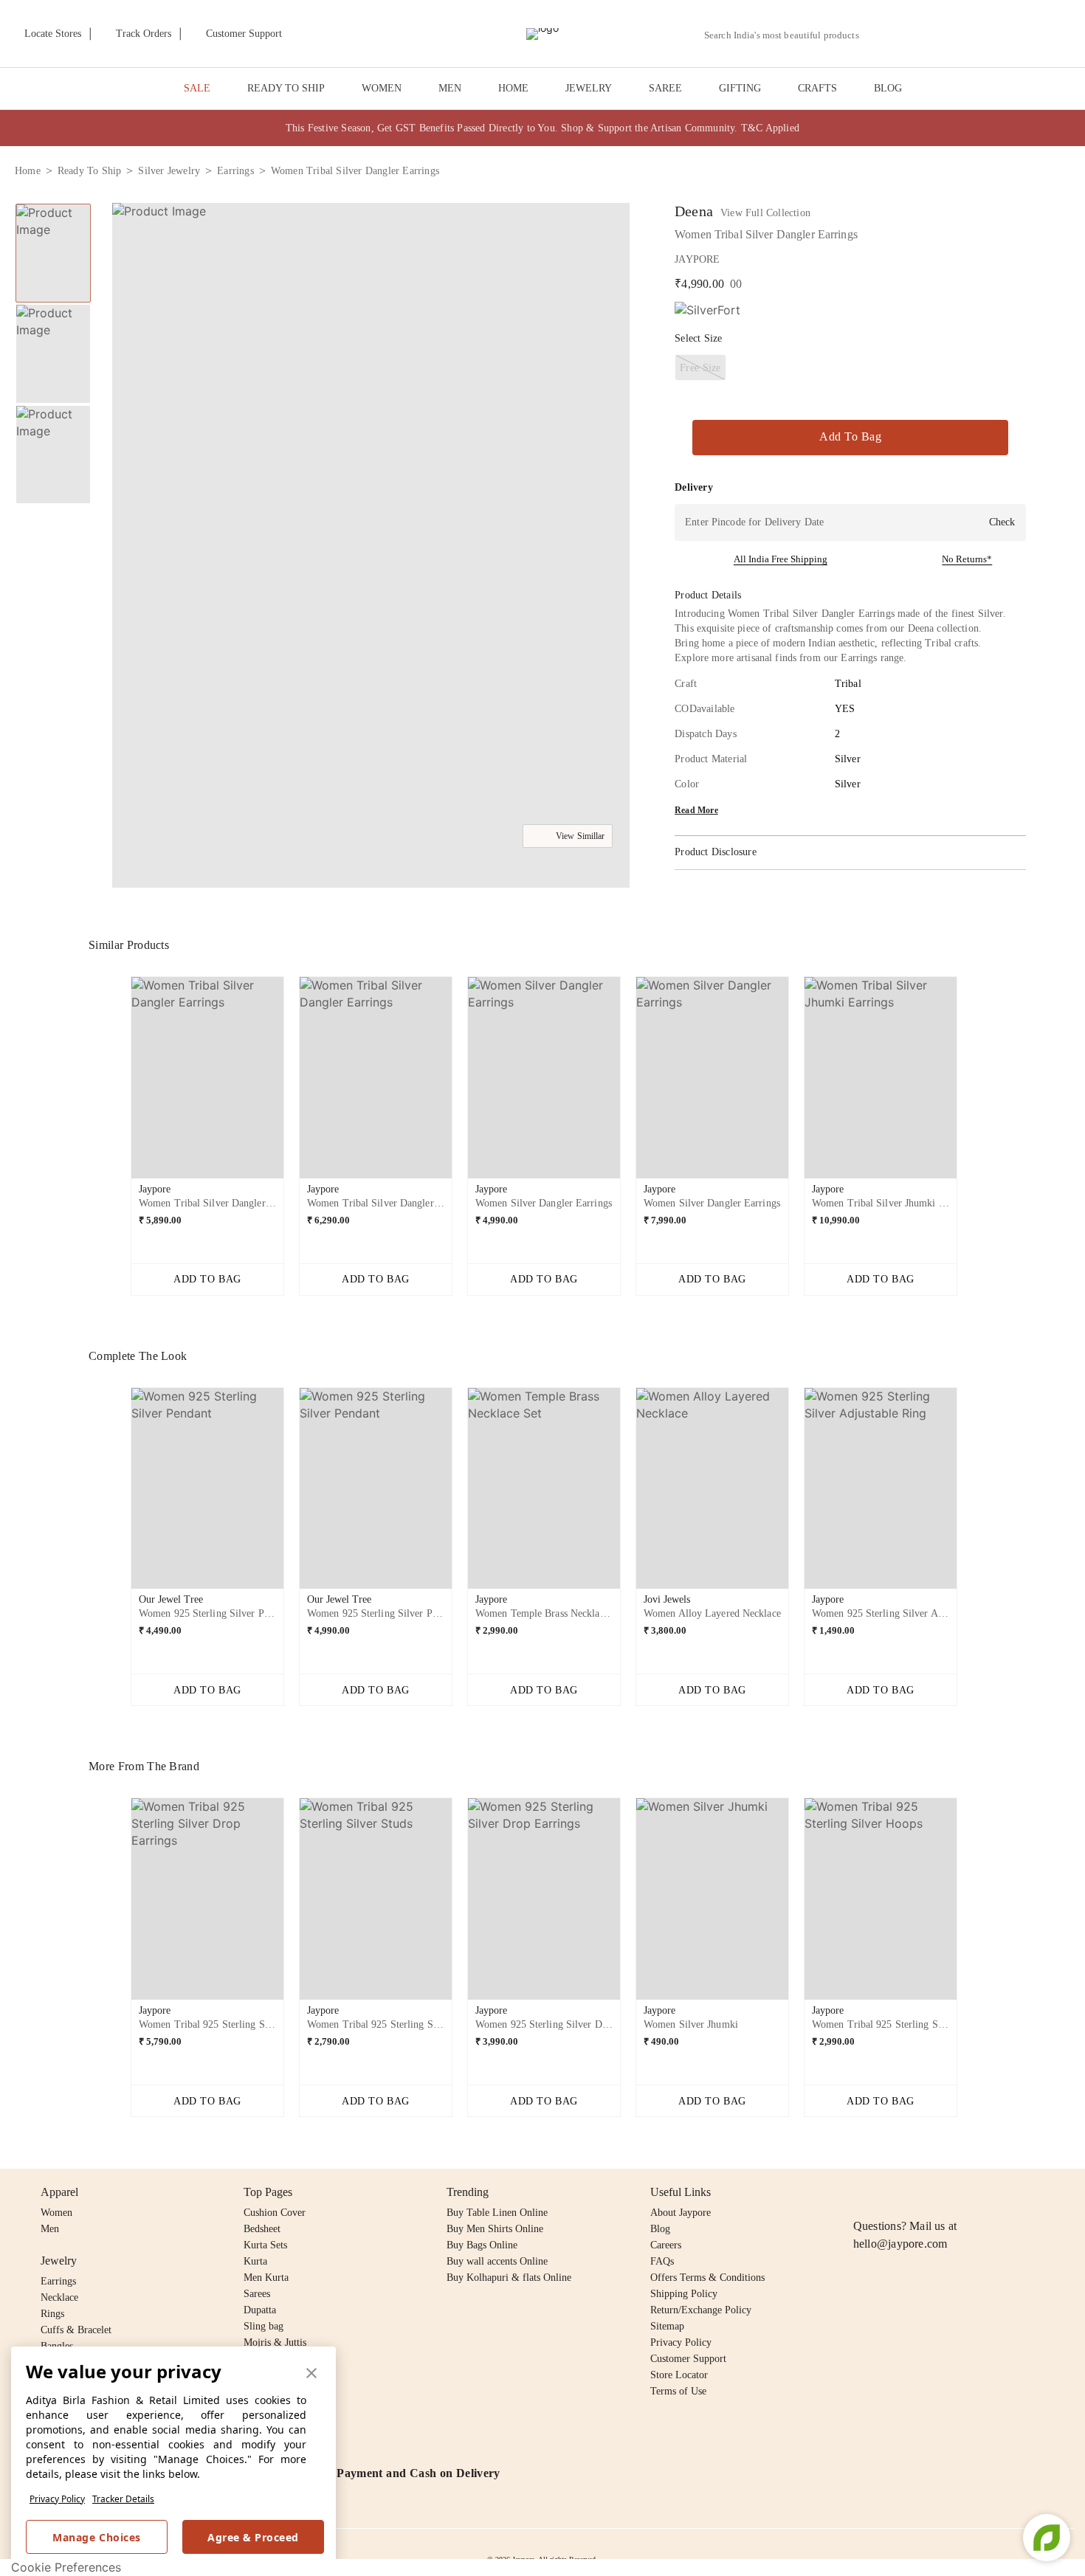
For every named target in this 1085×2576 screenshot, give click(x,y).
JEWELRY (589, 88)
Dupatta (260, 2310)
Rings (52, 2314)
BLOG (888, 88)
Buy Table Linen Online (497, 2213)
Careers (666, 2245)
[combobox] (788, 35)
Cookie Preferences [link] (66, 2567)
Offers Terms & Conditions (707, 2278)
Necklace (59, 2297)
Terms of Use (678, 2391)
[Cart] (988, 35)
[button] (913, 34)
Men (50, 2229)
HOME (513, 88)
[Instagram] (862, 2192)
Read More (696, 810)
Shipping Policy (684, 2294)
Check (1002, 522)
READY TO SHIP (286, 88)
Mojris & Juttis (275, 2342)
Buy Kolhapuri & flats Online (509, 2278)
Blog (660, 2229)
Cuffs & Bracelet (76, 2330)
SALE (197, 88)
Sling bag (263, 2326)
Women (56, 2213)
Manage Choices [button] (96, 2537)
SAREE (665, 88)
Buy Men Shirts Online (495, 2229)
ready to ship (90, 171)
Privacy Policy (57, 2499)
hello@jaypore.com (900, 2244)
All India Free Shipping (781, 559)
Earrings (58, 2281)
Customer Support (688, 2359)
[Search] (879, 35)
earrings (235, 171)
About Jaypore (681, 2213)
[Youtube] (947, 2192)
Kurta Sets (265, 2245)
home (28, 171)
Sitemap (667, 2326)
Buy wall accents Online (497, 2261)
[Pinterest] (976, 2192)
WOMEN (382, 88)
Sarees (257, 2294)
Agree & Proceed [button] (253, 2537)
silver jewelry (169, 171)
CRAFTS (817, 88)
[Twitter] (919, 2192)
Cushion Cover (275, 2213)
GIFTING (740, 88)
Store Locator (679, 2375)
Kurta (255, 2261)
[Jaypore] (542, 34)
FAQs (662, 2261)
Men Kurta (266, 2278)
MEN (450, 88)
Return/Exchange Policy (701, 2310)
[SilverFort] (707, 310)
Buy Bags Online (482, 2245)
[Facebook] (891, 2192)
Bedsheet (262, 2229)
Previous (119, 1083)
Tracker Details (123, 2499)
